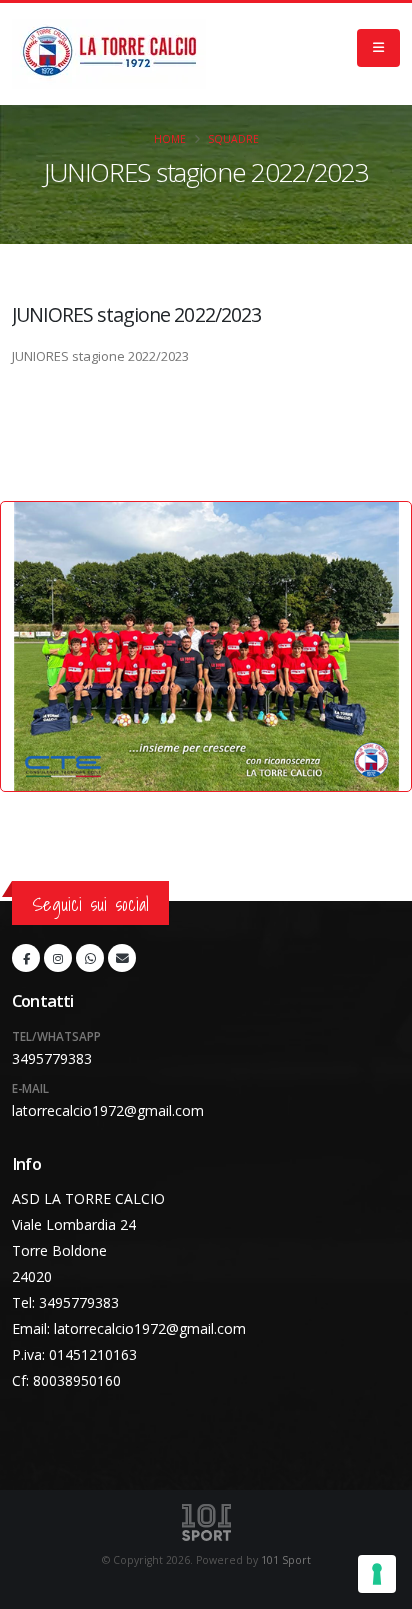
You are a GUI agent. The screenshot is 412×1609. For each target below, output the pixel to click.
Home (170, 139)
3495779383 (52, 1058)
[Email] (122, 958)
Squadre (233, 139)
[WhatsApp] (90, 958)
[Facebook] (26, 958)
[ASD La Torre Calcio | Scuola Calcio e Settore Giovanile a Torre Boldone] (109, 54)
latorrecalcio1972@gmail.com (108, 1110)
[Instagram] (58, 958)
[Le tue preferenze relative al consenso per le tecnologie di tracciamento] (377, 1574)
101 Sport (286, 1560)
